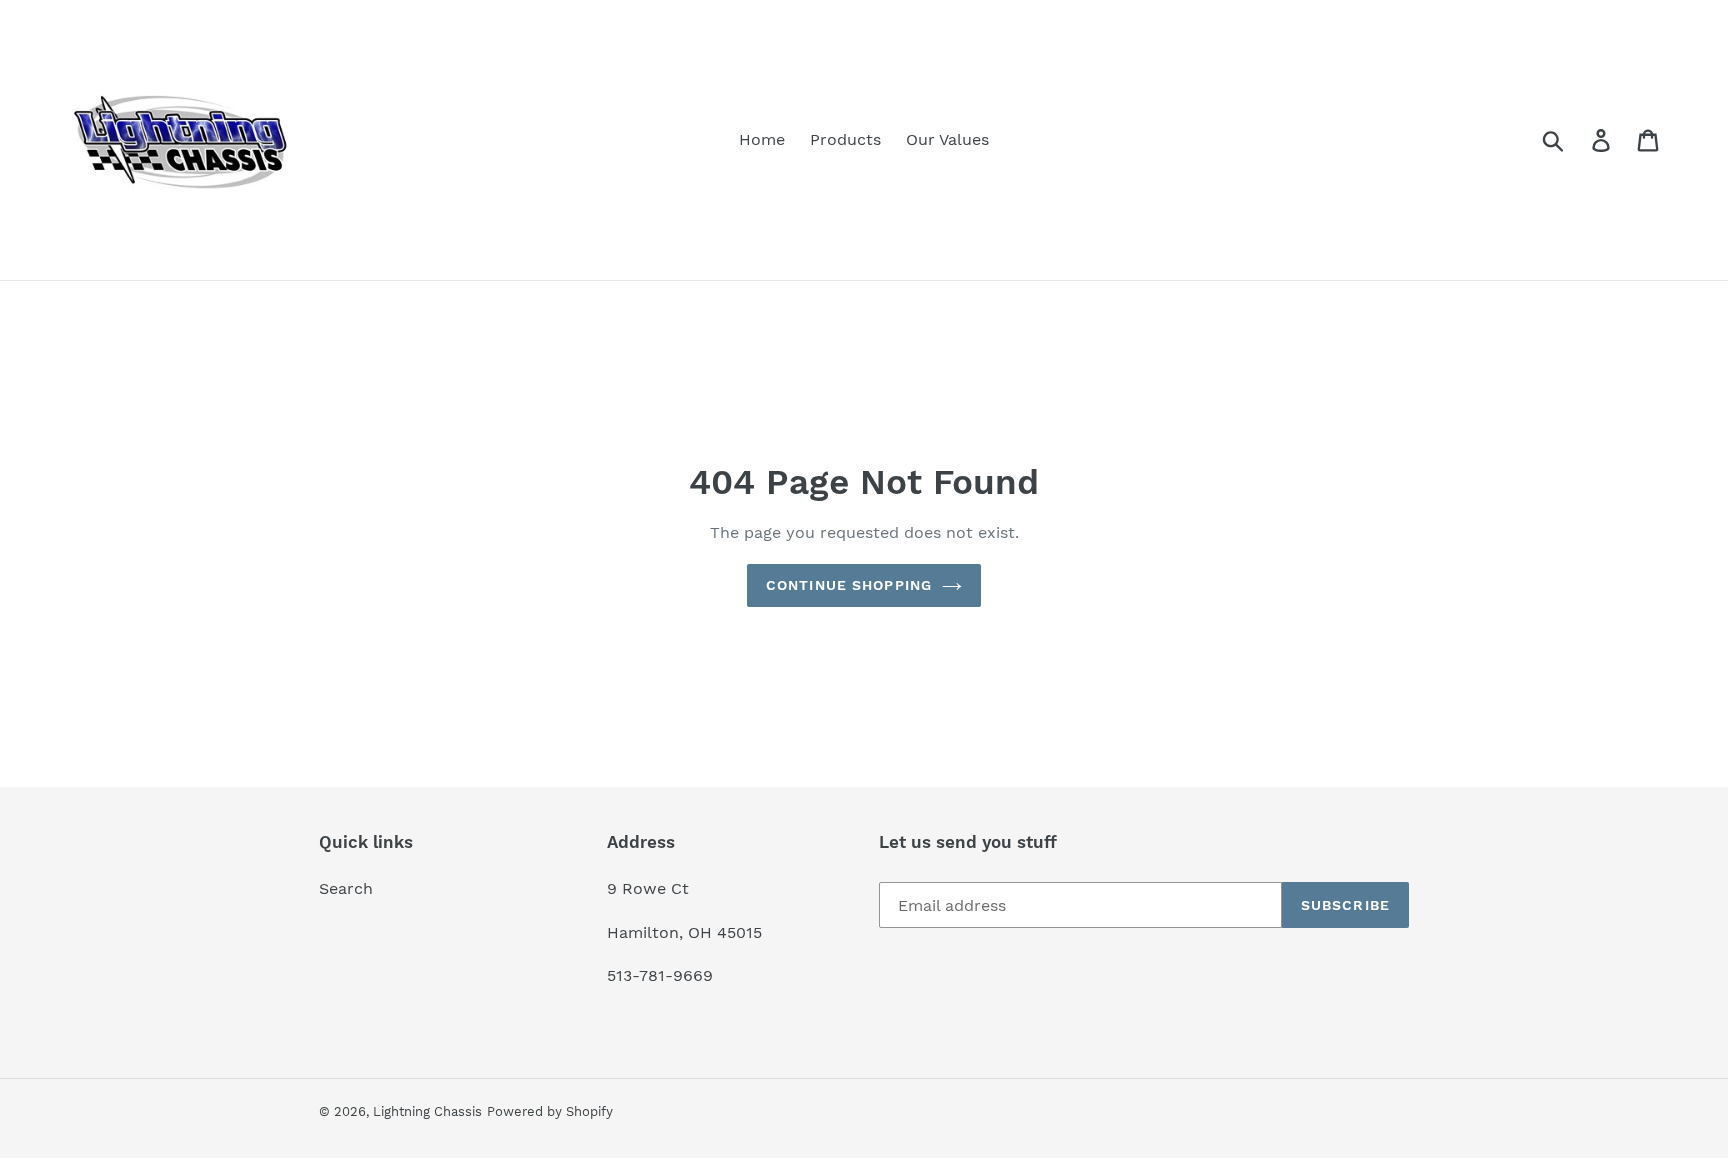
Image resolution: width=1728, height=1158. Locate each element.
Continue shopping (849, 585)
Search (346, 888)
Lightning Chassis (427, 1111)
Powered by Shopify (550, 1111)
